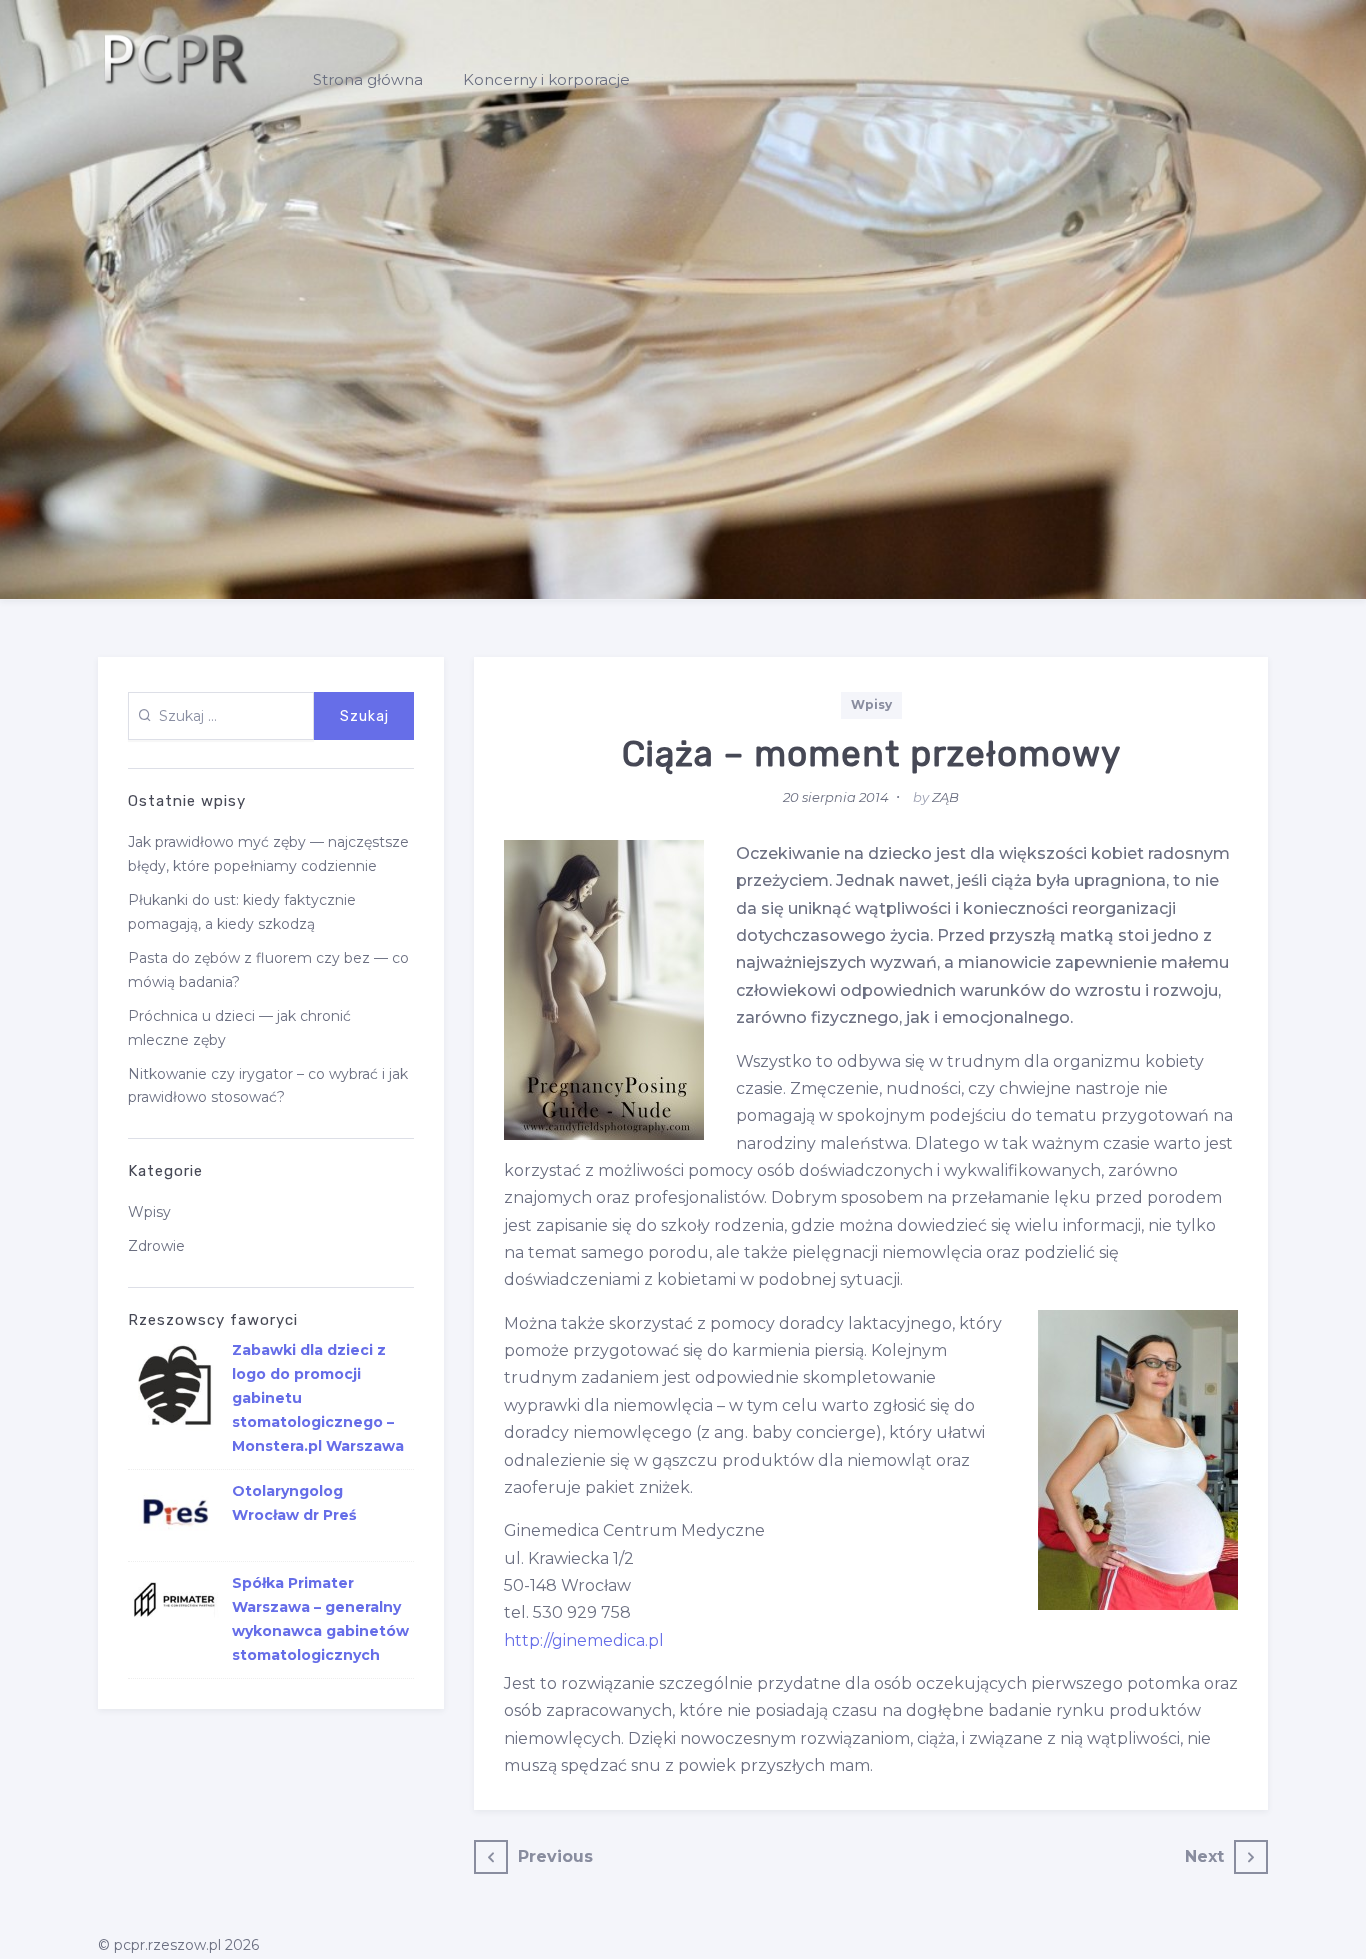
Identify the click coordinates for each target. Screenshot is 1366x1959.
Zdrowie (156, 1246)
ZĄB (945, 797)
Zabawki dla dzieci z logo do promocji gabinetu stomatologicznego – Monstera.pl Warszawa (318, 1398)
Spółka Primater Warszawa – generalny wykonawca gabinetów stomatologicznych (320, 1619)
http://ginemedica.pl (584, 1640)
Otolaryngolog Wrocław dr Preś (294, 1503)
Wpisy (871, 704)
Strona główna (368, 79)
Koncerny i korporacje (546, 79)
